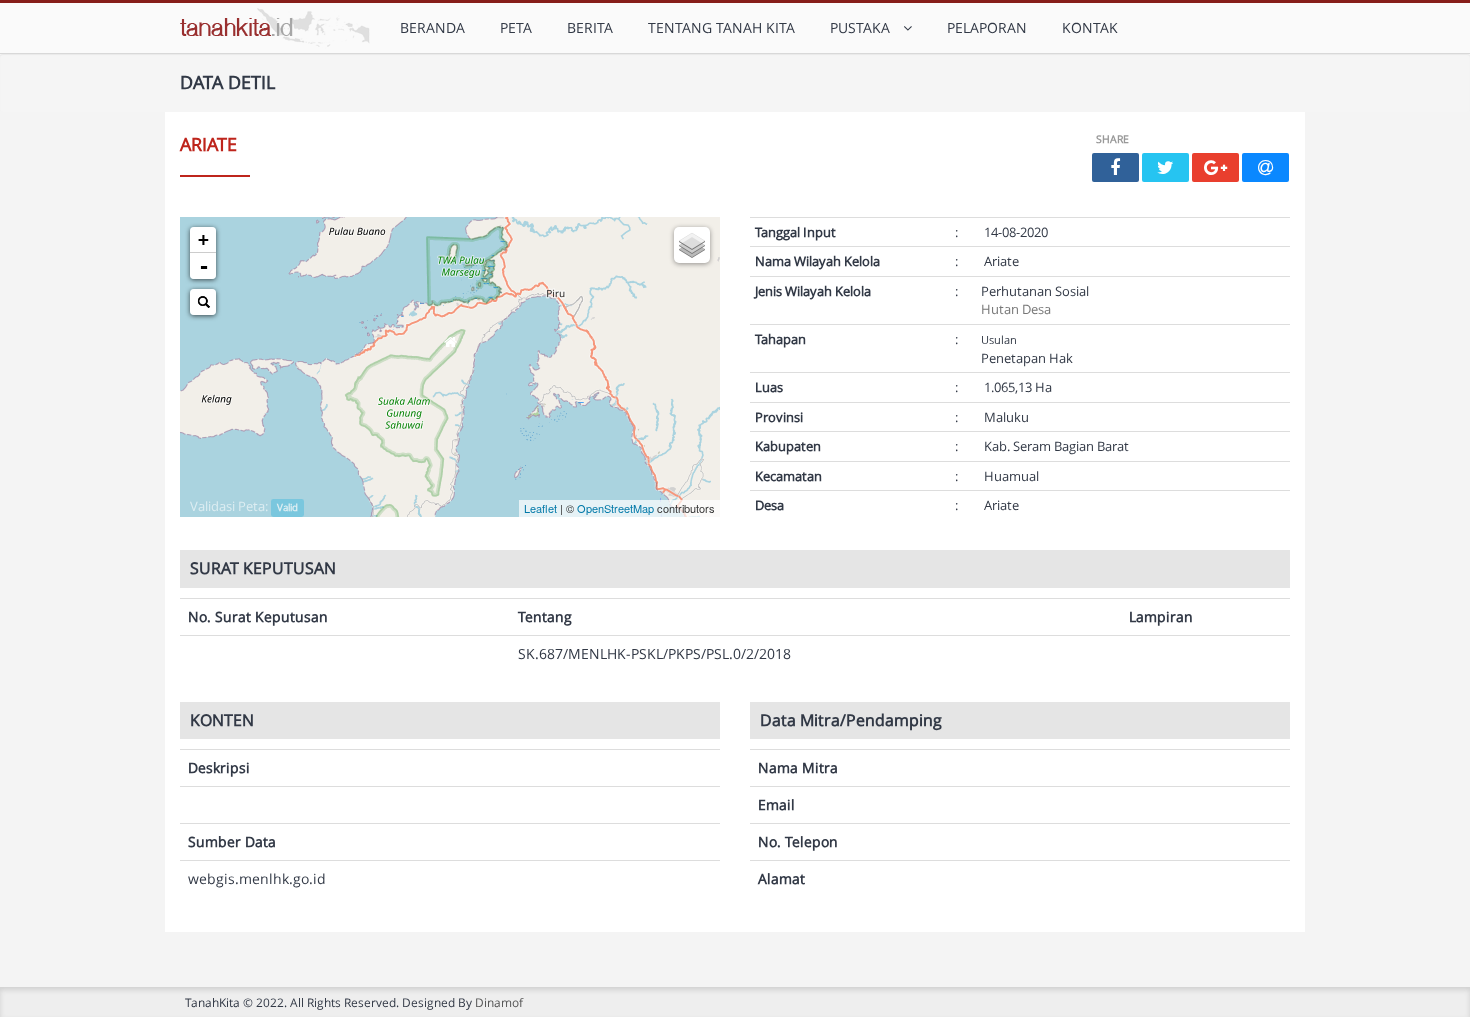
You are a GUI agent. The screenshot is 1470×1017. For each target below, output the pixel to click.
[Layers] (692, 245)
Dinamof (499, 1002)
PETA (516, 27)
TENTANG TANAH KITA (721, 27)
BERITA (590, 27)
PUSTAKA (864, 27)
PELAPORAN (987, 27)
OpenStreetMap (615, 508)
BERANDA (432, 27)
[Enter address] (203, 302)
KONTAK (1090, 27)
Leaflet (540, 508)
